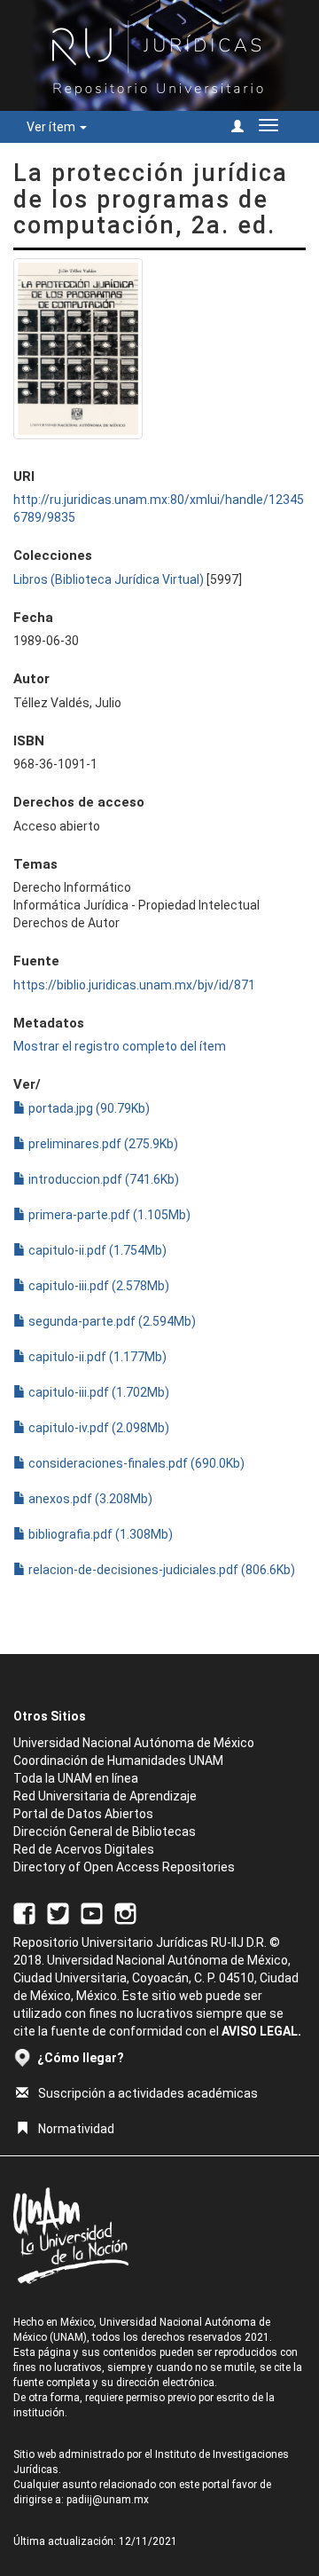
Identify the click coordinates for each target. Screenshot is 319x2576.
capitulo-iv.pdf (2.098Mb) (97, 1428)
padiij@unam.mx (108, 2500)
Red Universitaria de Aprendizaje (105, 1796)
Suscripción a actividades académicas (148, 2093)
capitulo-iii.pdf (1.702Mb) (97, 1392)
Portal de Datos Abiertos (83, 1814)
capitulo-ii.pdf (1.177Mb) (96, 1357)
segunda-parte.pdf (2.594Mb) (111, 1321)
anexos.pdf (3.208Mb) (89, 1499)
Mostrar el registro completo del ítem (120, 1046)
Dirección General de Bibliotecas (105, 1832)
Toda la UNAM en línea (76, 1778)
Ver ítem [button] (52, 127)
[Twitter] (58, 1912)
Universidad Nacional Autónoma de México (134, 1743)
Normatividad (76, 2129)
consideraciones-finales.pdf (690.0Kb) (135, 1463)
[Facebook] (24, 1912)
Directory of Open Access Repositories (124, 1867)
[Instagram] (125, 1912)
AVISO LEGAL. (261, 2031)
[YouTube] (92, 1912)
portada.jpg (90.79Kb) (88, 1108)
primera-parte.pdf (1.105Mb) (108, 1215)
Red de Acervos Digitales (84, 1849)
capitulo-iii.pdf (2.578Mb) (97, 1286)
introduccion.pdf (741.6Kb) (102, 1179)
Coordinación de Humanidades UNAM (118, 1761)
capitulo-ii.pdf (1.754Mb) (96, 1250)
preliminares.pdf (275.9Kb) (102, 1144)
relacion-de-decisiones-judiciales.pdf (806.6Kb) (160, 1570)
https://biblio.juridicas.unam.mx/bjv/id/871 (134, 985)
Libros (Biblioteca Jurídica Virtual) (109, 579)
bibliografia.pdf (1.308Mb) (99, 1534)
